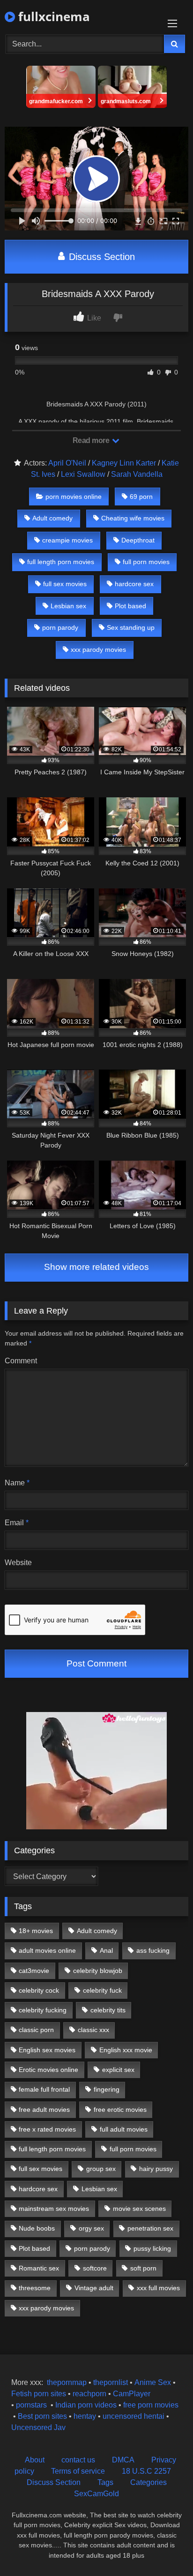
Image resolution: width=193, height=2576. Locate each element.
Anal (106, 1950)
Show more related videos (96, 1267)
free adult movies (44, 2110)
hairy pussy (156, 2169)
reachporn (90, 2394)
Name (17, 1483)
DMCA (123, 2460)
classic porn (36, 2030)
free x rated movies (47, 2129)
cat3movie (34, 1971)
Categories (148, 2482)
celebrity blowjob (98, 1971)
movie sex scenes (139, 2209)
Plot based (130, 606)
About (35, 2460)
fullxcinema (52, 16)
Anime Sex (153, 2382)
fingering (107, 2089)
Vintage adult (94, 2288)
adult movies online (47, 1950)
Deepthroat (138, 540)
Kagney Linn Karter (124, 463)
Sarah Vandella (137, 474)
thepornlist (111, 2382)
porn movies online (74, 497)
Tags (105, 2482)
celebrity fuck (102, 1990)
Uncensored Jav (38, 2427)
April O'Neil (67, 463)
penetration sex (150, 2228)
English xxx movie (126, 2050)
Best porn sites (42, 2416)
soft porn (143, 2268)
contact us (78, 2460)
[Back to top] (164, 2548)
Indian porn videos (86, 2405)
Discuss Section (100, 257)
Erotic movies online (48, 2070)
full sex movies (65, 584)
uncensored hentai (134, 2416)
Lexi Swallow (83, 474)
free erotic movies (120, 2110)
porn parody (60, 627)
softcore (95, 2268)
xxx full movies (158, 2288)
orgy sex (91, 2228)
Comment (21, 1361)
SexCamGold (96, 2494)
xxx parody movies (98, 650)
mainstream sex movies (54, 2209)
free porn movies (151, 2405)
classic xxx (93, 2030)
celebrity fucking (43, 2010)
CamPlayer (132, 2394)
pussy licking (152, 2248)
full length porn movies (61, 562)
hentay (85, 2416)
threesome (35, 2288)
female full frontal (44, 2089)
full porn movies (146, 562)
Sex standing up (131, 627)
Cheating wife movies (133, 518)
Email (17, 1523)
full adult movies (124, 2129)
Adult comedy (52, 518)
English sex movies (47, 2050)
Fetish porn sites (40, 2394)
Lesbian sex (68, 606)
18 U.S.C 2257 (146, 2471)
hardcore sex (134, 584)
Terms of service (78, 2471)
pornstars (31, 2405)
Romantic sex (39, 2268)
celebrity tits (108, 2010)
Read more (92, 440)
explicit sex (118, 2070)
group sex (101, 2169)
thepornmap (66, 2382)
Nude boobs (37, 2228)
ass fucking (153, 1950)
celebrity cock (39, 1990)
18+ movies (36, 1931)
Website (18, 1563)
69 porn (141, 497)
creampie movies (67, 540)
